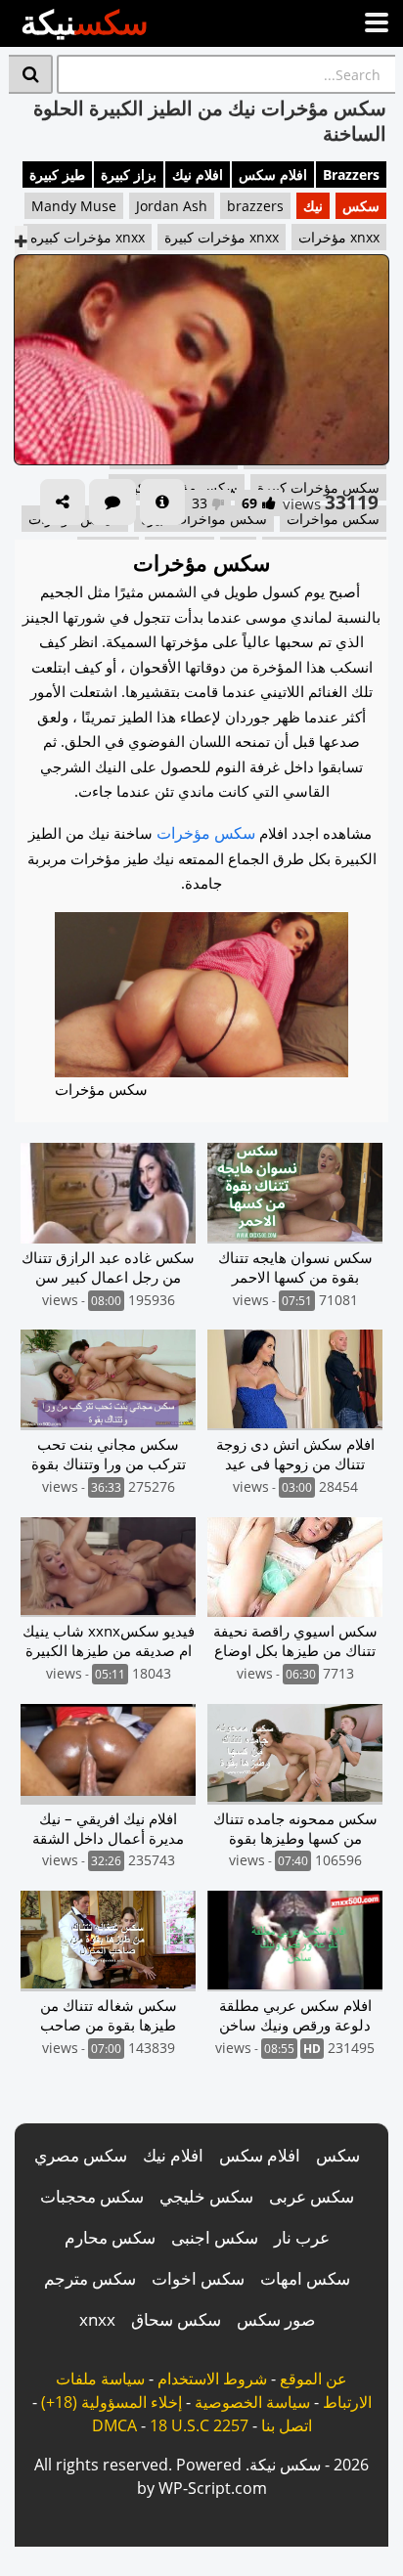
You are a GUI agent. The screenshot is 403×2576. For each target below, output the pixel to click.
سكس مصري (81, 2155)
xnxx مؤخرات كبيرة (222, 237)
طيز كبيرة (57, 175)
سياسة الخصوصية (252, 2402)
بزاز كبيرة (129, 175)
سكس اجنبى (215, 2237)
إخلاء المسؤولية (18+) (112, 2402)
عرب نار (302, 2237)
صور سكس (276, 2319)
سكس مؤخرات (206, 833)
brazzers (255, 206)
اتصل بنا (287, 2425)
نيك (313, 206)
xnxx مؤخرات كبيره (88, 237)
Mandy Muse (74, 206)
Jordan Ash (172, 206)
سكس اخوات (198, 2278)
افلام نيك (198, 175)
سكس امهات (305, 2278)
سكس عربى (312, 2196)
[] (31, 74)
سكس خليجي (206, 2196)
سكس (361, 206)
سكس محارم (110, 2237)
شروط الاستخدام (212, 2379)
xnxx (97, 2319)
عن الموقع (313, 2379)
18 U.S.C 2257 (199, 2425)
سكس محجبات (92, 2196)
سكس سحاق (176, 2319)
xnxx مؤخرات (339, 237)
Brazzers (351, 175)
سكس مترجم (90, 2278)
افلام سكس (273, 175)
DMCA (114, 2425)
